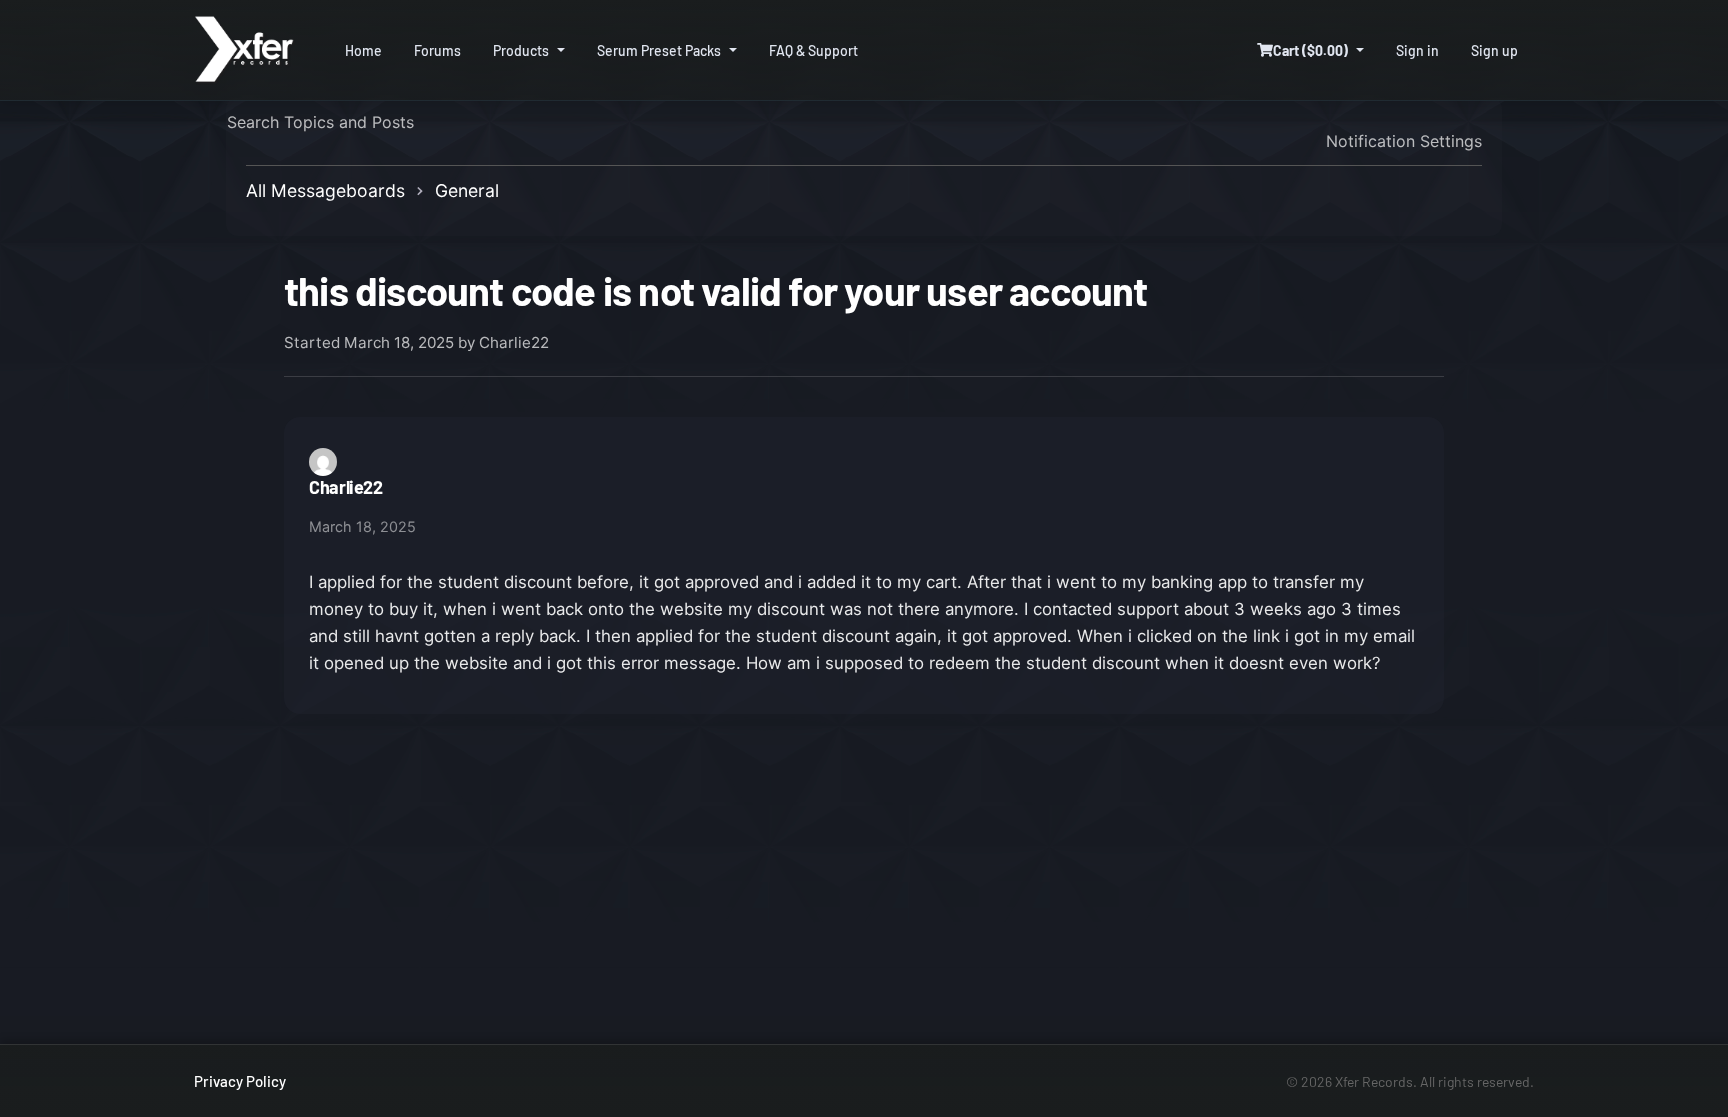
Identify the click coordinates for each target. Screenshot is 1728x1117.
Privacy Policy (240, 1081)
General (467, 190)
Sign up (1494, 50)
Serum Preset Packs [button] (659, 50)
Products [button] (521, 50)
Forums (437, 50)
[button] (1310, 50)
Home (363, 50)
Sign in (1417, 50)
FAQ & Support (813, 50)
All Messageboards (325, 190)
